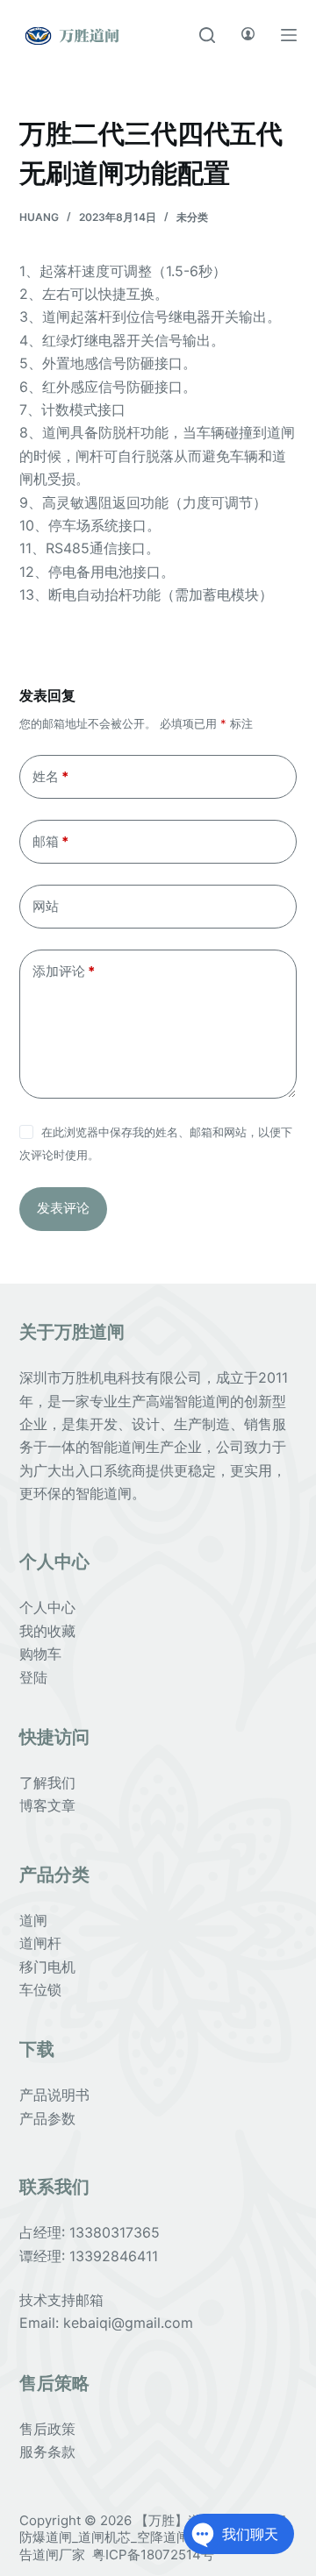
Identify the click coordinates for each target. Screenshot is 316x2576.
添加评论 (64, 971)
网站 (46, 906)
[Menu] (289, 35)
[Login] (248, 35)
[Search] (207, 35)
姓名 (50, 776)
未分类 (192, 217)
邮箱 (50, 841)
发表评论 (63, 1208)
